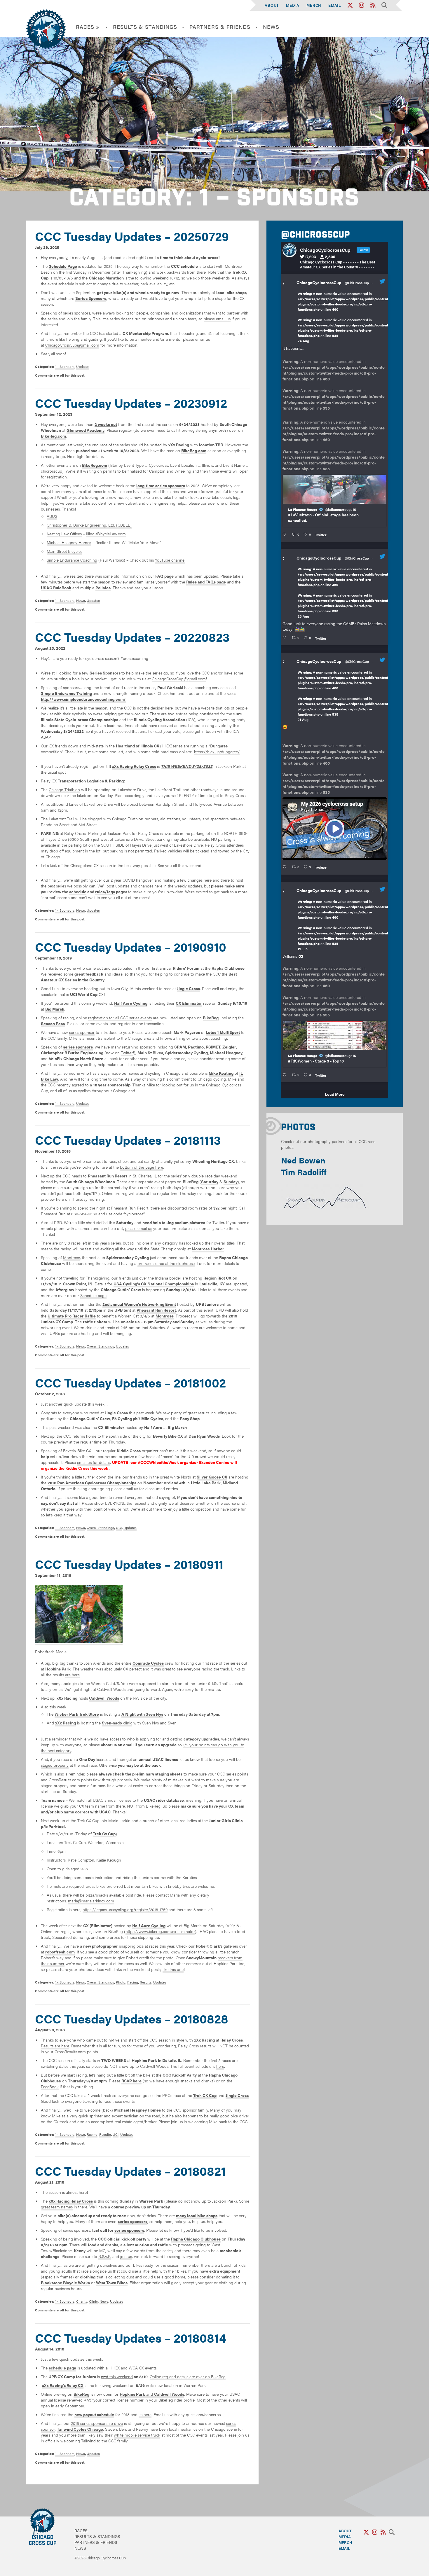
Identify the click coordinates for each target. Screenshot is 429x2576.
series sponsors (129, 2230)
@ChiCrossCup (357, 283)
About (272, 5)
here (220, 2066)
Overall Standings (100, 1346)
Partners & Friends (220, 27)
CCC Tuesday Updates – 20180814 (131, 2338)
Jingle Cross (188, 988)
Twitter (127, 1053)
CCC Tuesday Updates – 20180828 (132, 2018)
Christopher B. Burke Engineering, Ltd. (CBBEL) (89, 525)
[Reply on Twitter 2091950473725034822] (286, 534)
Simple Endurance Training (66, 693)
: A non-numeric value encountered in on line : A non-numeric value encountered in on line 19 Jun (344, 925)
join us (126, 2256)
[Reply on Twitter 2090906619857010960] (286, 867)
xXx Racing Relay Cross (134, 766)
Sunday (231, 1182)
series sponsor (82, 1032)
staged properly (55, 1765)
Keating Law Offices (64, 534)
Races (81, 2530)
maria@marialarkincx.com (91, 1901)
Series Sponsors (91, 298)
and (152, 2394)
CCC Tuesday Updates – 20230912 (131, 403)
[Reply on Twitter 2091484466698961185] (286, 638)
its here (145, 2414)
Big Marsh (55, 1009)
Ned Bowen (303, 1160)
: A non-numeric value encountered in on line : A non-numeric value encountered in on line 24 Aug (344, 317)
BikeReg (211, 1018)
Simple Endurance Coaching (72, 560)
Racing (133, 1982)
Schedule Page (63, 266)
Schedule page (93, 1295)
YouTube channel (170, 560)
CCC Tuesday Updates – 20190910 (131, 947)
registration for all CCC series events (120, 1018)
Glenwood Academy (86, 430)
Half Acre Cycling (131, 1003)
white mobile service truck (137, 2435)
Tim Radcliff (304, 1172)
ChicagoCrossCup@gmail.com (72, 345)
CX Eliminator (189, 1003)
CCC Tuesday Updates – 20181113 (128, 1140)
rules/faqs (105, 892)
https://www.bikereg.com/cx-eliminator (160, 1931)
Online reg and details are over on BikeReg (188, 2376)
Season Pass (53, 1023)
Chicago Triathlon (64, 789)
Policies (103, 588)
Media (293, 5)
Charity (82, 2301)
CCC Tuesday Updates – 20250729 (132, 236)
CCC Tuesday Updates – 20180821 (130, 2171)
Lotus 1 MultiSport (223, 1032)
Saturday (210, 1182)
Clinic (93, 2301)
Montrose (71, 1257)
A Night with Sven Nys (142, 1714)
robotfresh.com (60, 1952)
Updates (83, 366)
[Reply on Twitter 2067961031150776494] (286, 1075)
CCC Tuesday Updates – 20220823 (132, 637)
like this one (173, 1969)
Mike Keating (221, 1073)
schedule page (62, 2368)
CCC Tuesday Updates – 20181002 (130, 1382)
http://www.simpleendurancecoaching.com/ (83, 699)
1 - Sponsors (65, 366)
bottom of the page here (142, 1167)
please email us (217, 319)
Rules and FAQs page (206, 582)
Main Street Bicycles (64, 551)
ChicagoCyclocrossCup (319, 282)
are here (72, 1675)
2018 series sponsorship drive (97, 2423)
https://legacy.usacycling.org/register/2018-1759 (125, 1909)
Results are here (55, 2046)
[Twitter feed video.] (335, 829)
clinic (117, 1723)
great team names (57, 2207)
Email (335, 5)
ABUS (52, 516)
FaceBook (50, 2086)
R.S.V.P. (105, 2256)
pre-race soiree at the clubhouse (166, 1263)
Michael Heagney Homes (69, 542)
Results (146, 1982)
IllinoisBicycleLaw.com (106, 534)
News (271, 27)
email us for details (94, 1462)
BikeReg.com (53, 436)
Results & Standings (145, 27)
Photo (121, 1982)
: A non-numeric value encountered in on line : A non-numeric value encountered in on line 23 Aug (344, 593)
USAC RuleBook (56, 588)
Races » (88, 27)
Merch (314, 5)
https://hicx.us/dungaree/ (217, 752)
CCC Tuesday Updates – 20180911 (129, 1564)
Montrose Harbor (208, 1249)
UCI (119, 1528)
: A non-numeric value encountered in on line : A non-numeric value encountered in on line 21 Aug (344, 696)
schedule (78, 892)
